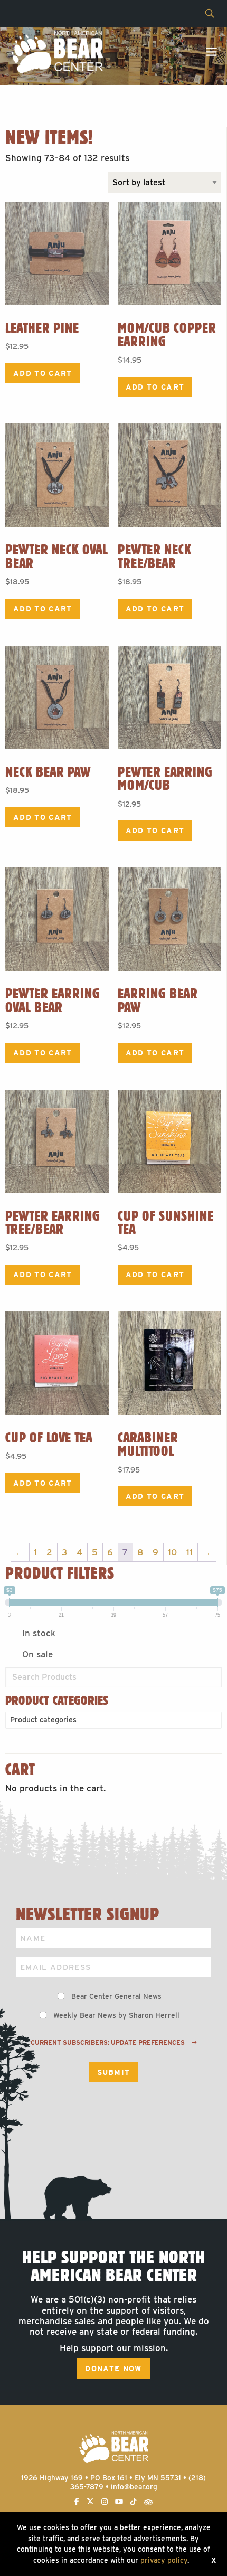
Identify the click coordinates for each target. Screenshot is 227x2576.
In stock (39, 1633)
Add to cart (43, 373)
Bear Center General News (116, 1996)
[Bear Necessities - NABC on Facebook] (77, 2502)
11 (190, 1552)
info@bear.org (134, 2487)
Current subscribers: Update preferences (108, 2043)
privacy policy (164, 2560)
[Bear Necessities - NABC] (57, 52)
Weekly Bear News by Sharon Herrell (116, 2015)
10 (172, 1552)
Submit (114, 2072)
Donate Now (113, 2369)
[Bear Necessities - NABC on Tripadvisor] (148, 2502)
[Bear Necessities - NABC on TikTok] (134, 2502)
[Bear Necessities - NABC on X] (90, 2502)
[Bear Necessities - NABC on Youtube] (119, 2502)
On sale (37, 1654)
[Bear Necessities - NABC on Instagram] (105, 2502)
